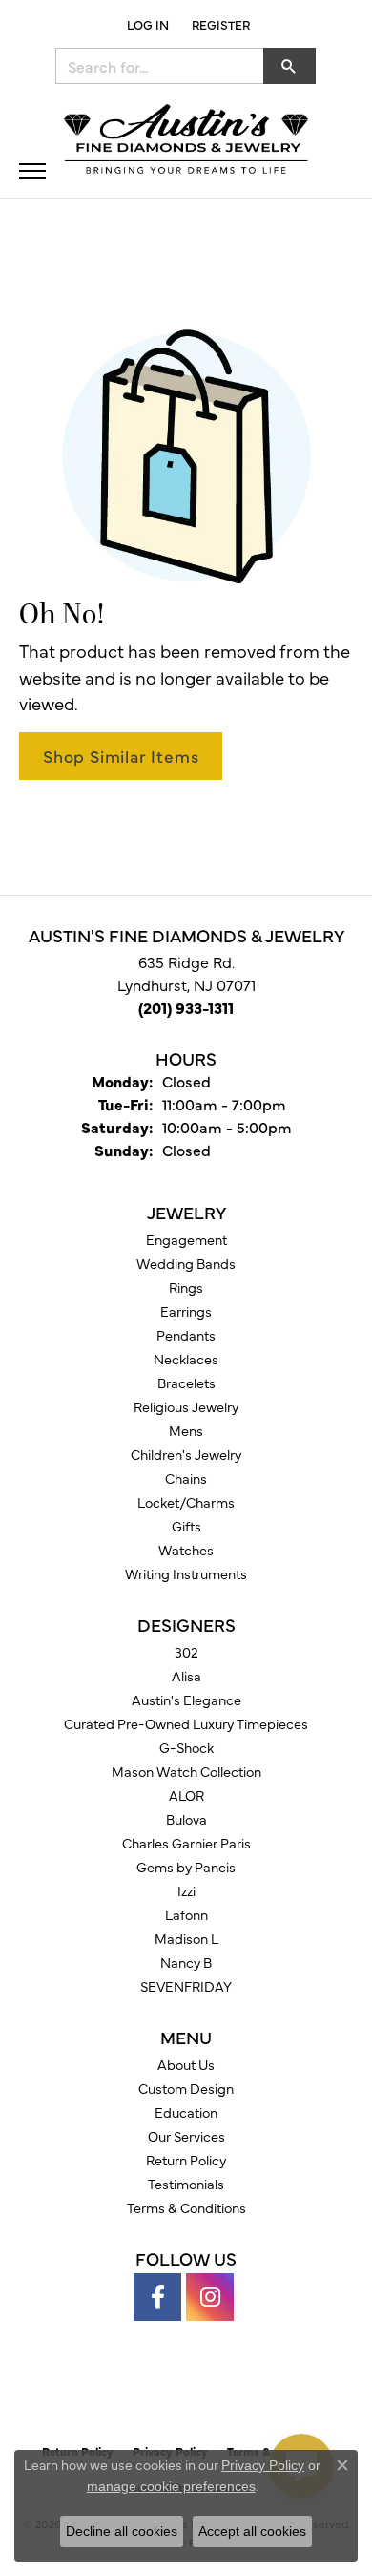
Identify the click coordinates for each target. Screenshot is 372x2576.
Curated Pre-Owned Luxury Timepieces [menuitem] (186, 1723)
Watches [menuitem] (186, 1550)
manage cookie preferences (171, 2486)
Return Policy (186, 2160)
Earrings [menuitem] (186, 1311)
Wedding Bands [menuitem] (186, 1263)
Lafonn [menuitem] (186, 1914)
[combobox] (160, 66)
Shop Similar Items (121, 756)
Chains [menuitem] (186, 1478)
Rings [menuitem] (186, 1287)
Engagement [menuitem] (186, 1239)
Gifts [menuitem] (186, 1526)
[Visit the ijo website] (219, 2393)
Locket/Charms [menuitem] (186, 1502)
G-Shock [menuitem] (186, 1747)
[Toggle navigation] (32, 171)
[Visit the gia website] (155, 2393)
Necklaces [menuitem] (186, 1359)
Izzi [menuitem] (186, 1890)
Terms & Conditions (186, 2207)
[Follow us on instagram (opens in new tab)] (210, 2297)
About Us (186, 2064)
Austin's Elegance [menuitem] (186, 1700)
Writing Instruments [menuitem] (186, 1573)
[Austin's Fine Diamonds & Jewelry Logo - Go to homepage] (186, 141)
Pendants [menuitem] (186, 1335)
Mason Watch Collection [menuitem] (186, 1771)
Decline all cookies (122, 2531)
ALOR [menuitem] (186, 1795)
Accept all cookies (252, 2531)
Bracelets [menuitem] (186, 1383)
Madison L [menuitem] (186, 1938)
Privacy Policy (263, 2465)
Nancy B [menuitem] (186, 1962)
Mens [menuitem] (186, 1430)
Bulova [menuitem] (186, 1819)
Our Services (186, 2136)
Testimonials (186, 2184)
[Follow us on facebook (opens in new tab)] (157, 2297)
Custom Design (186, 2088)
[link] (219, 24)
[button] (146, 24)
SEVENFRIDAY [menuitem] (186, 1986)
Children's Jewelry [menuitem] (186, 1454)
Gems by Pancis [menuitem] (186, 1867)
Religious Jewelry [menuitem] (186, 1406)
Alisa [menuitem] (186, 1676)
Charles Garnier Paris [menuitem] (186, 1843)
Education (186, 2112)
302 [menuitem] (186, 1652)
